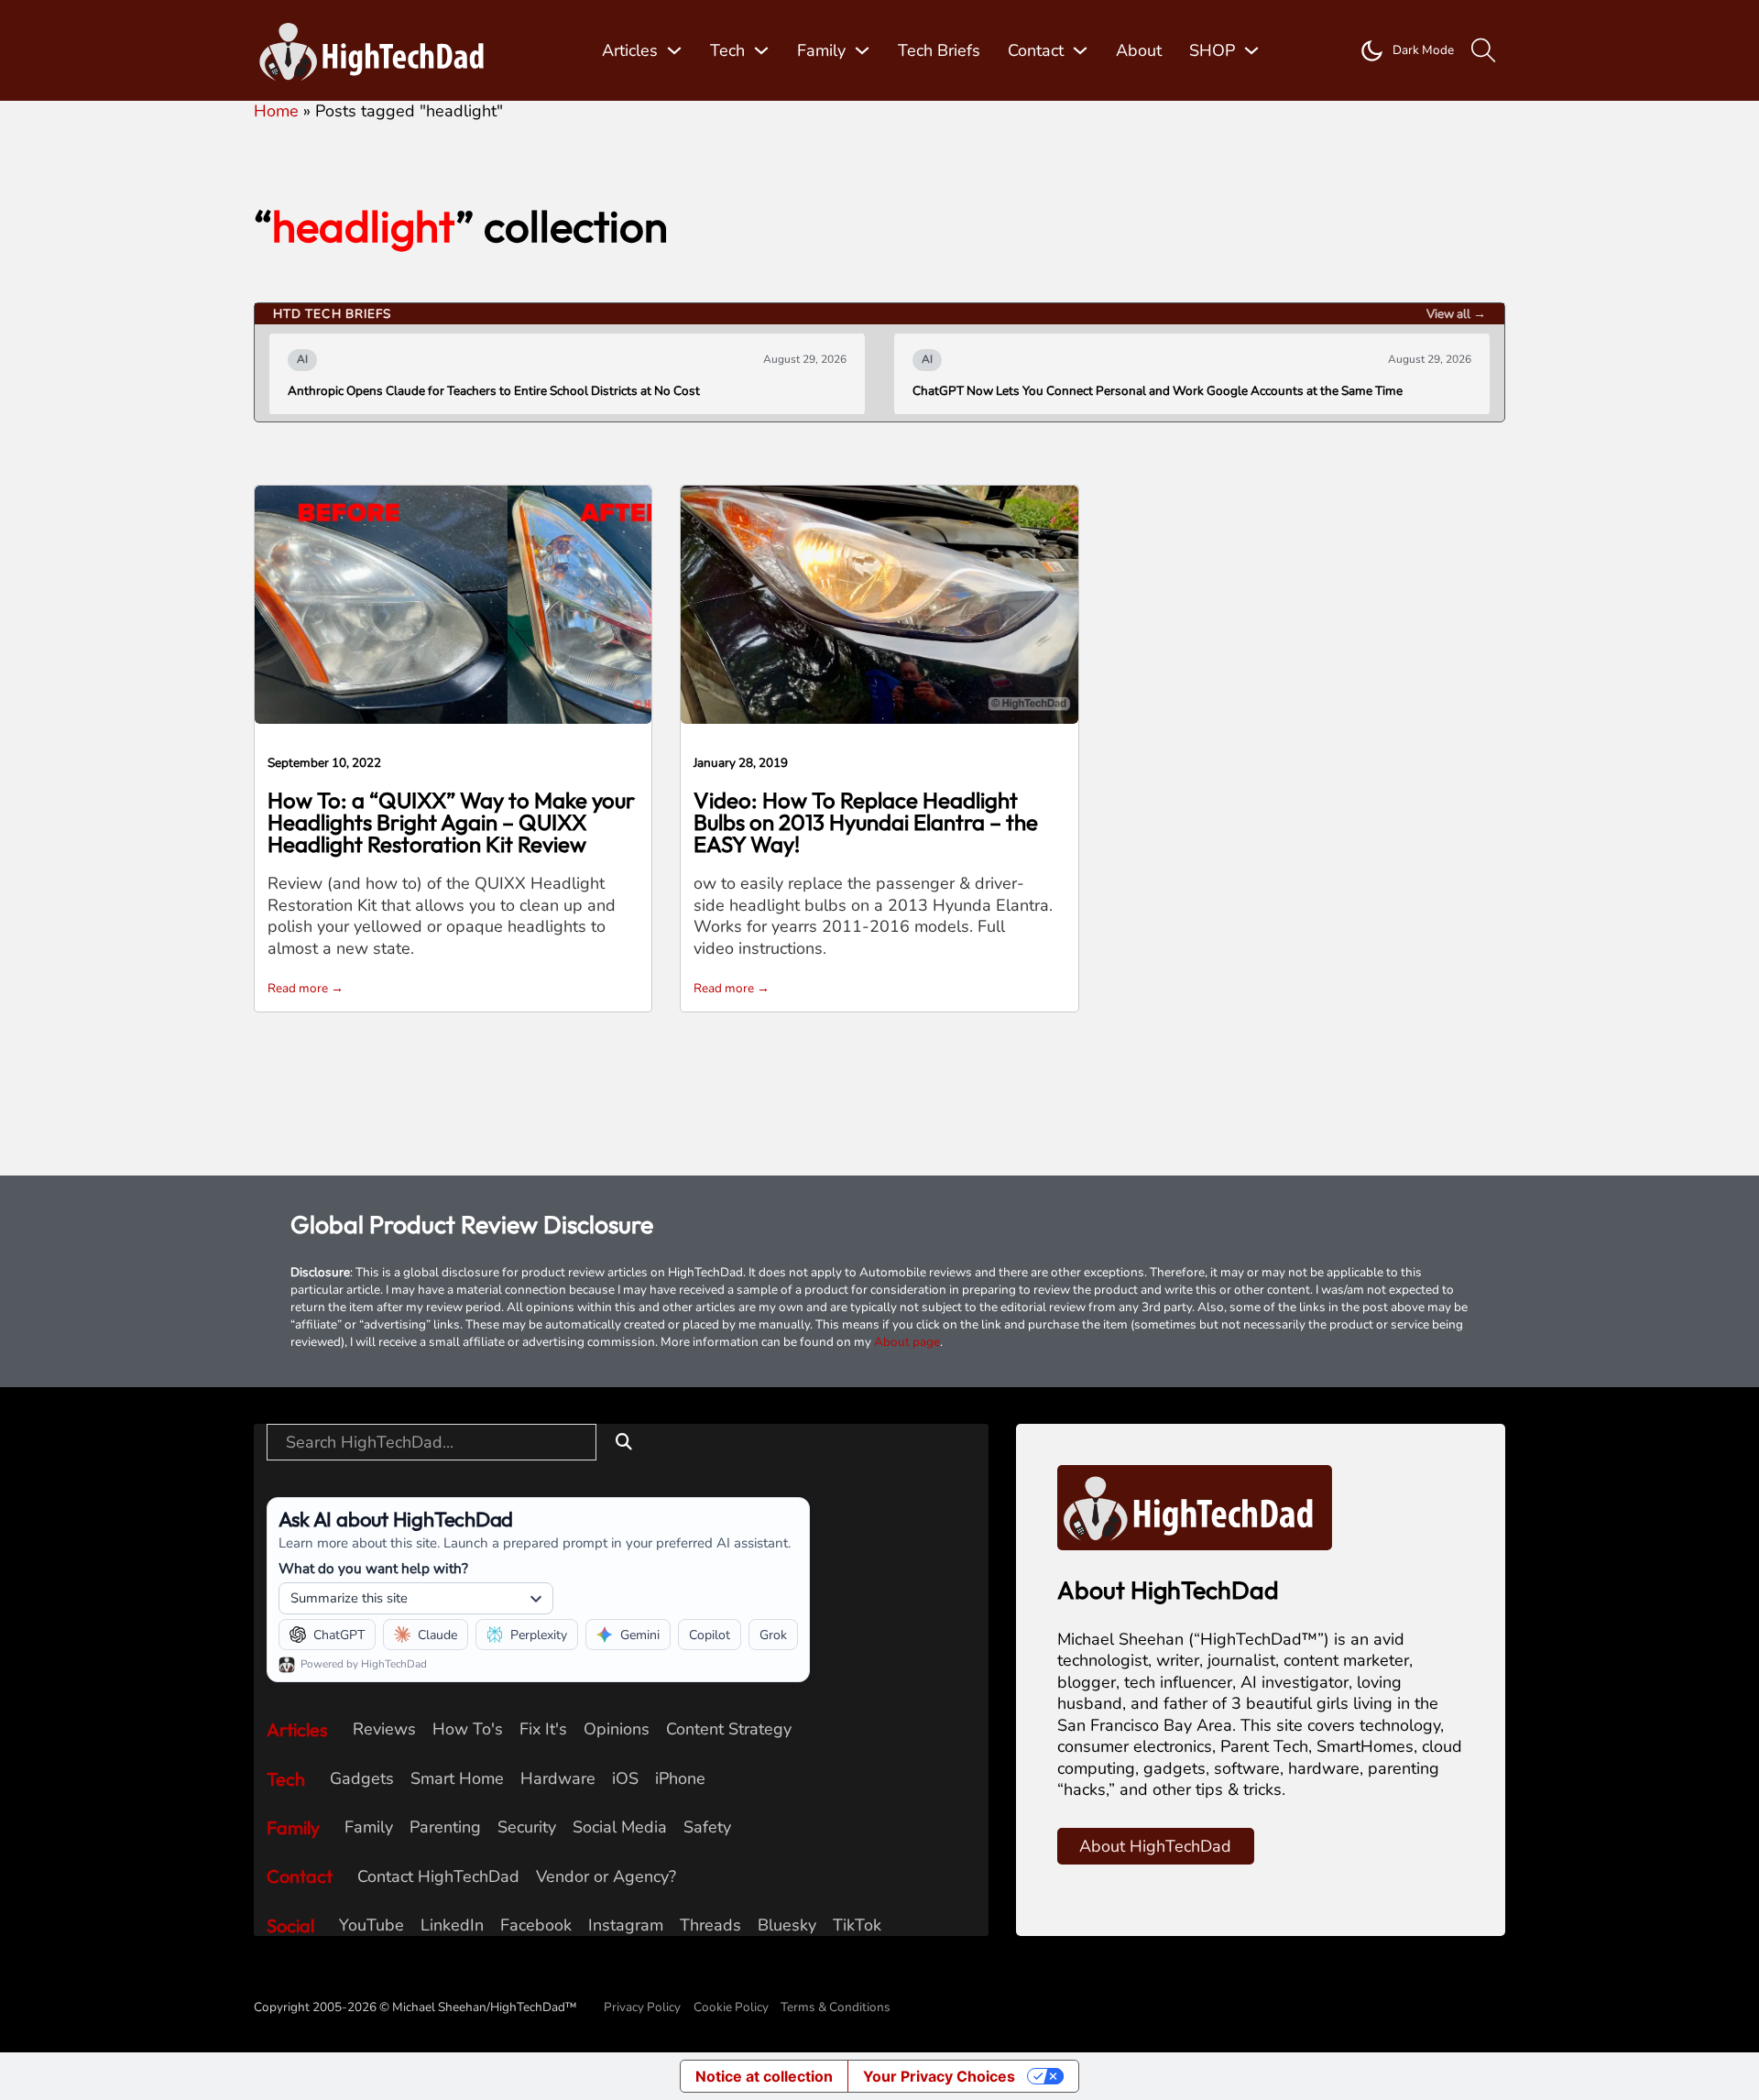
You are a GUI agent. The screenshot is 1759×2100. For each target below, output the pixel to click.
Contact (1036, 50)
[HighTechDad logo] (1195, 1506)
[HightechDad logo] (377, 51)
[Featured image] (453, 603)
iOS (625, 1779)
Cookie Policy (731, 2007)
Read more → (306, 988)
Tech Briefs (939, 50)
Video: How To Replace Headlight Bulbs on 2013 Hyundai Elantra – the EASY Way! (866, 822)
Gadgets (362, 1779)
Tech (727, 50)
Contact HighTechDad (438, 1877)
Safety (707, 1827)
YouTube (371, 1925)
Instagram (626, 1925)
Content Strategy (729, 1729)
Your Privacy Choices (939, 2076)
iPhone (680, 1779)
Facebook (536, 1925)
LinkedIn (452, 1925)
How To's (468, 1729)
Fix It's (543, 1729)
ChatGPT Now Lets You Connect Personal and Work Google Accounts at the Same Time (1158, 391)
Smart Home (457, 1779)
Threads (710, 1925)
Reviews (384, 1729)
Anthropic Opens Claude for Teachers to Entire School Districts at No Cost (494, 391)
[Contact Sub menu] (1080, 50)
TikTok (857, 1925)
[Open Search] (1484, 51)
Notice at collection (764, 2076)
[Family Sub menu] (862, 50)
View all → (1456, 314)
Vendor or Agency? (606, 1877)
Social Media (620, 1827)
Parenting (445, 1827)
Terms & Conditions (836, 2007)
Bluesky (787, 1925)
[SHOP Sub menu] (1251, 50)
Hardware (558, 1779)
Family (821, 50)
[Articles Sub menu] (674, 50)
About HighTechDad (1155, 1846)
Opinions (617, 1729)
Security (527, 1827)
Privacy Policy (642, 2007)
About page (907, 1342)
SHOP (1212, 50)
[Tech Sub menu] (761, 50)
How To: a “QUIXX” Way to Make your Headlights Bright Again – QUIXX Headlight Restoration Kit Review (451, 822)
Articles (630, 50)
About (1139, 50)
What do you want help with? (373, 1568)
